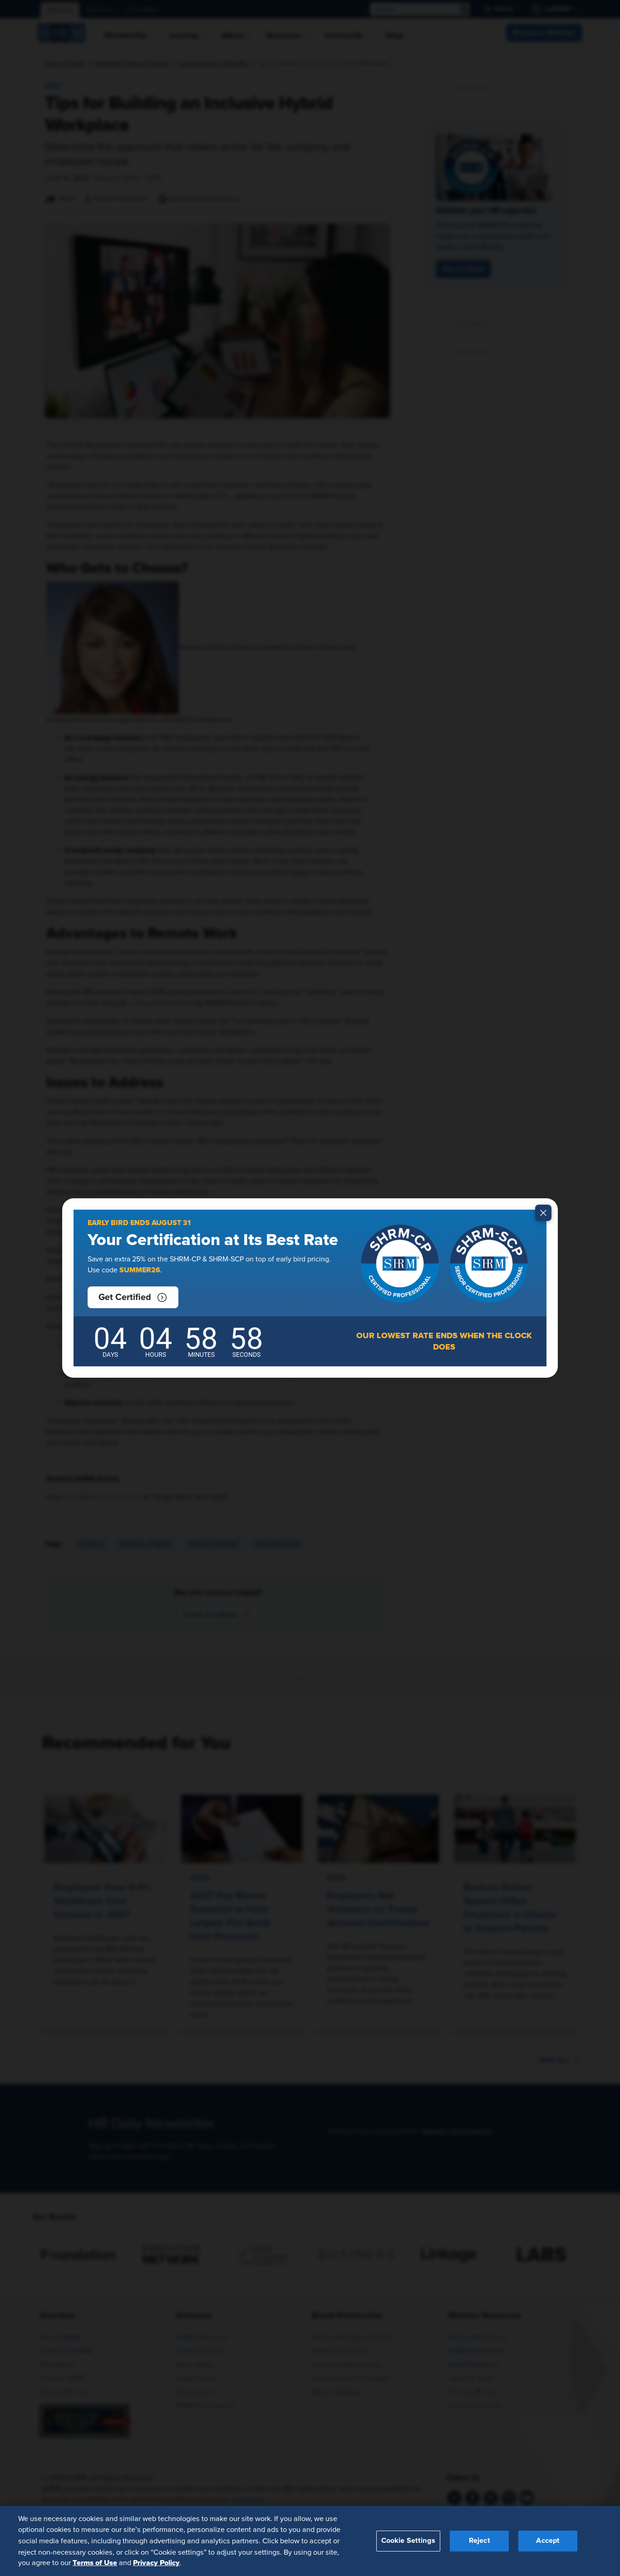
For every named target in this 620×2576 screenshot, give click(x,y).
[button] (133, 1297)
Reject (480, 2541)
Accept (548, 2541)
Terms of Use (95, 2563)
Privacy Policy (156, 2563)
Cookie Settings (408, 2541)
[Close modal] (543, 1213)
